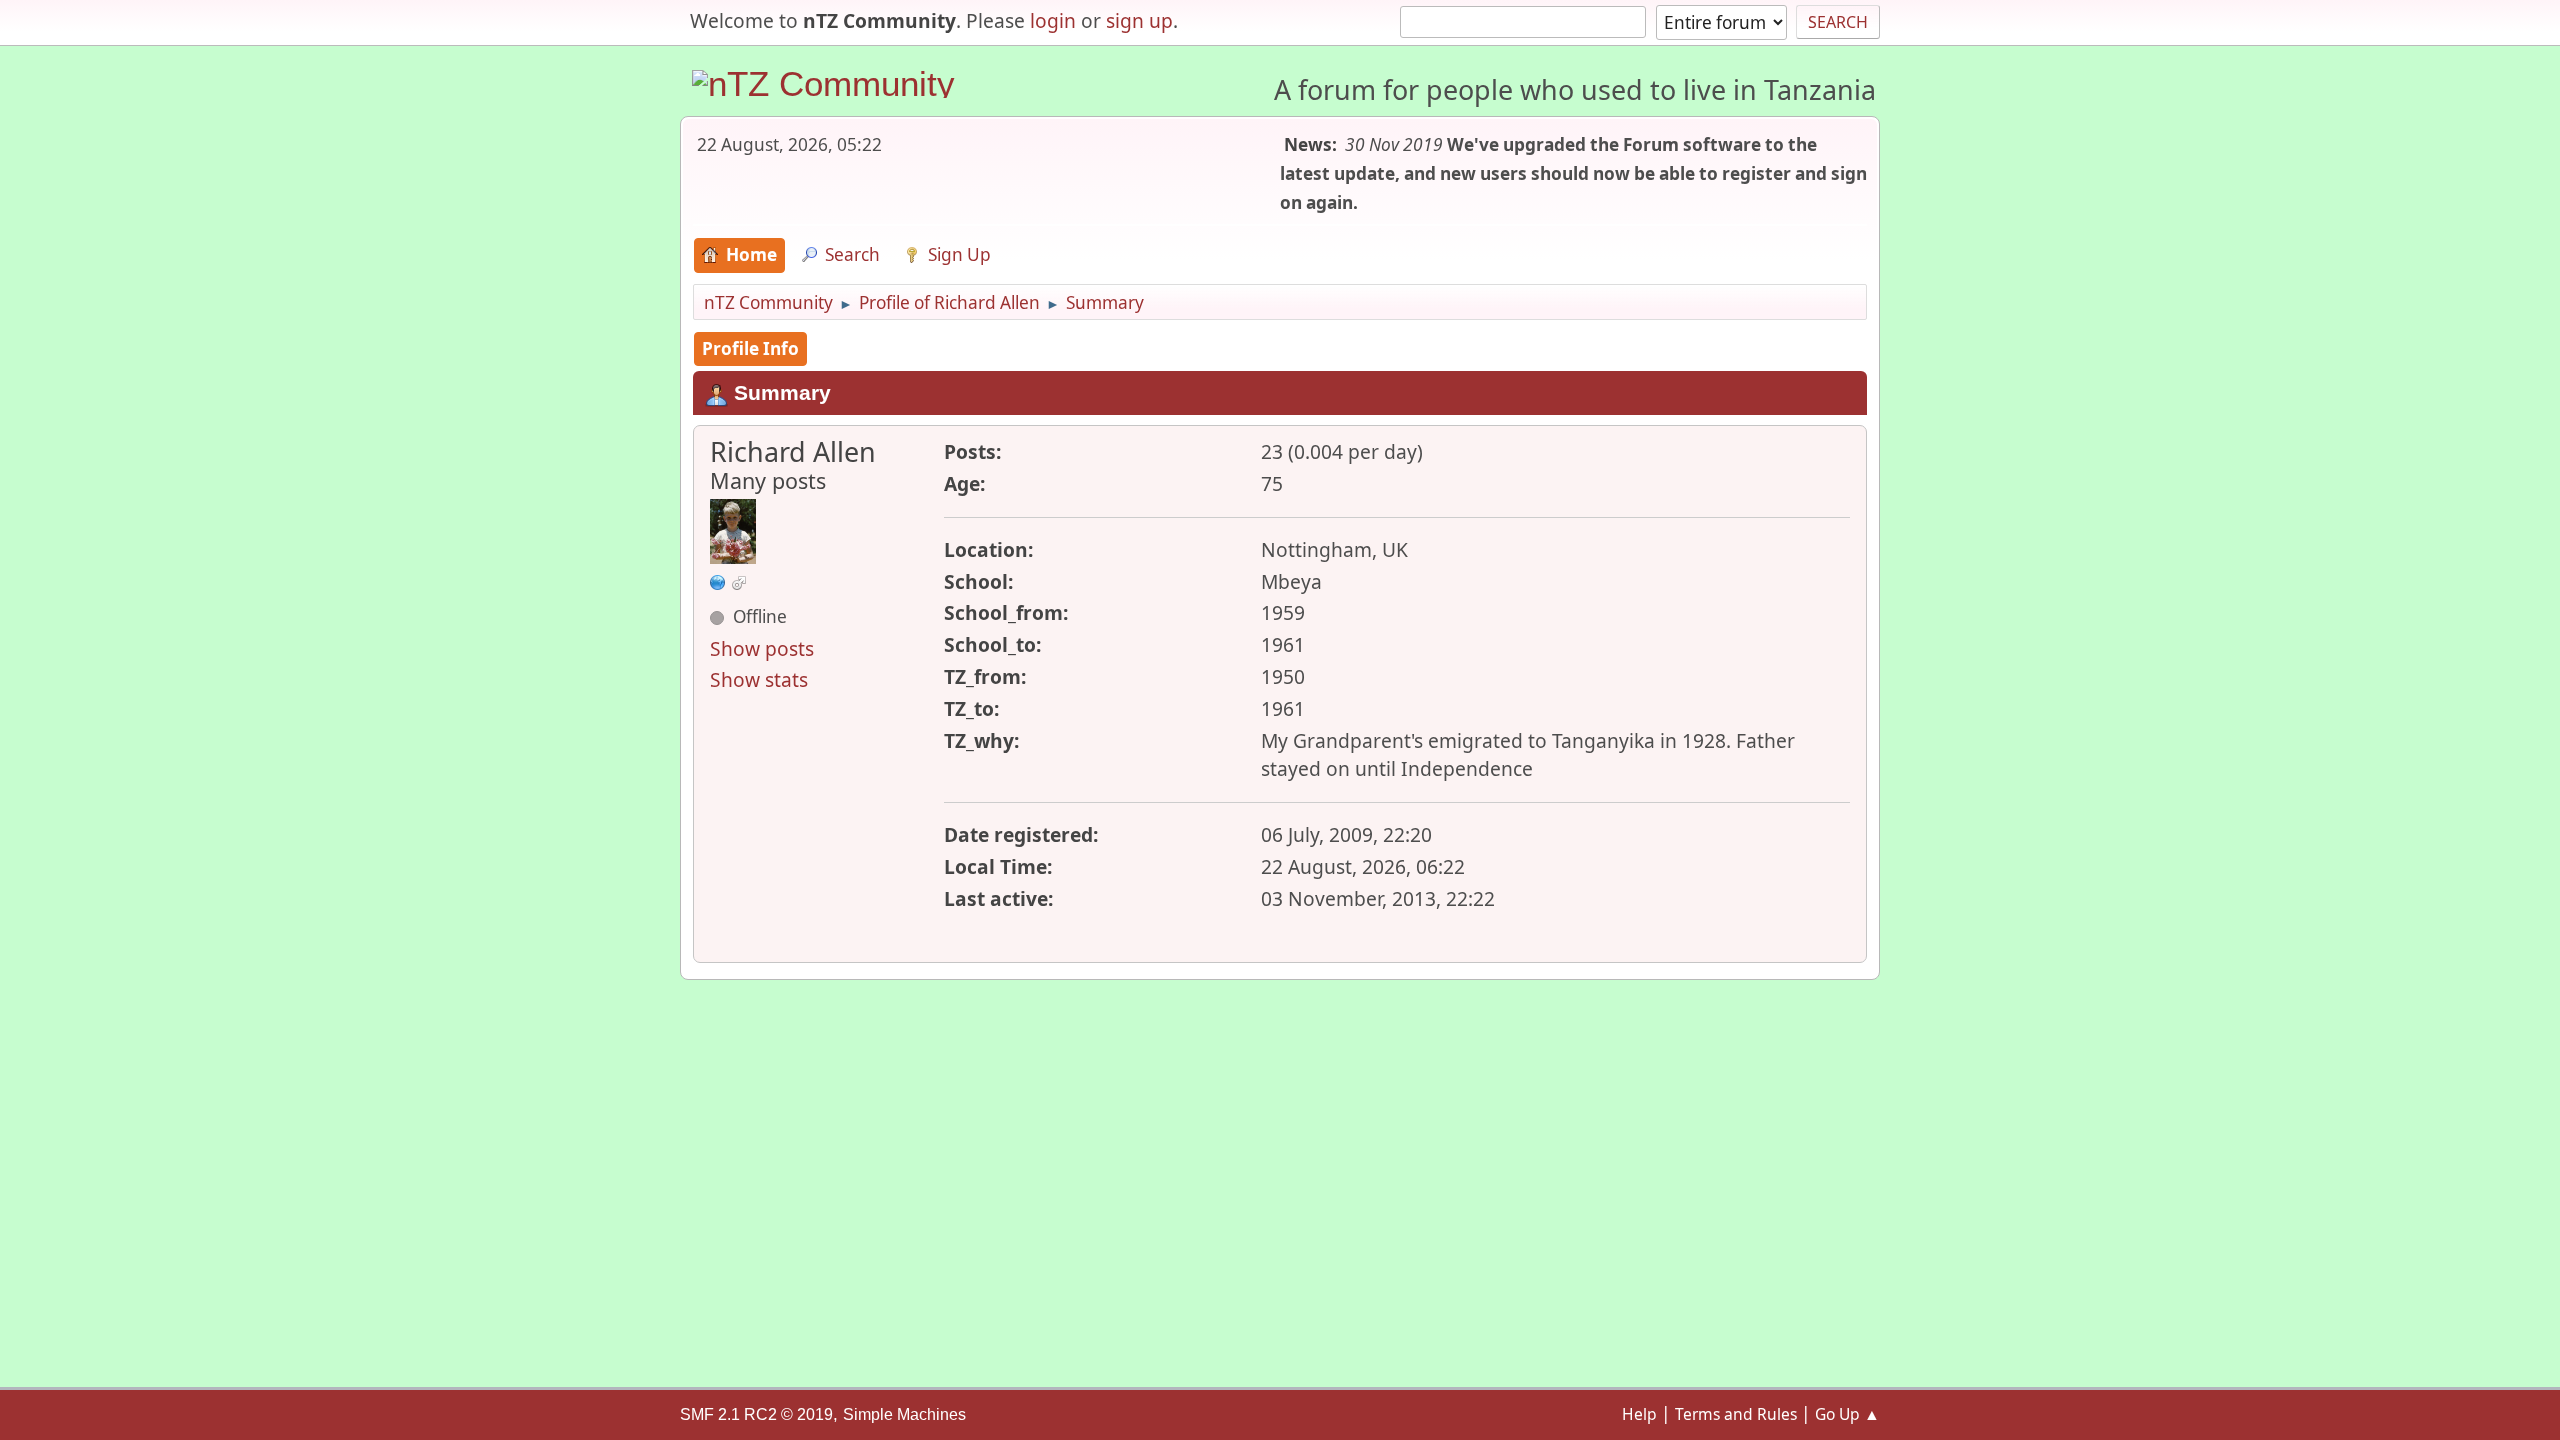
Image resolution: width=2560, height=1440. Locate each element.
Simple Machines (904, 1414)
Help (1639, 1414)
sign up (1139, 20)
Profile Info (750, 348)
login (1053, 20)
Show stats (759, 679)
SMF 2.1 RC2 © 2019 (756, 1414)
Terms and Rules (1736, 1414)
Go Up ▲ (1847, 1414)
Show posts (762, 648)
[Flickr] (718, 580)
